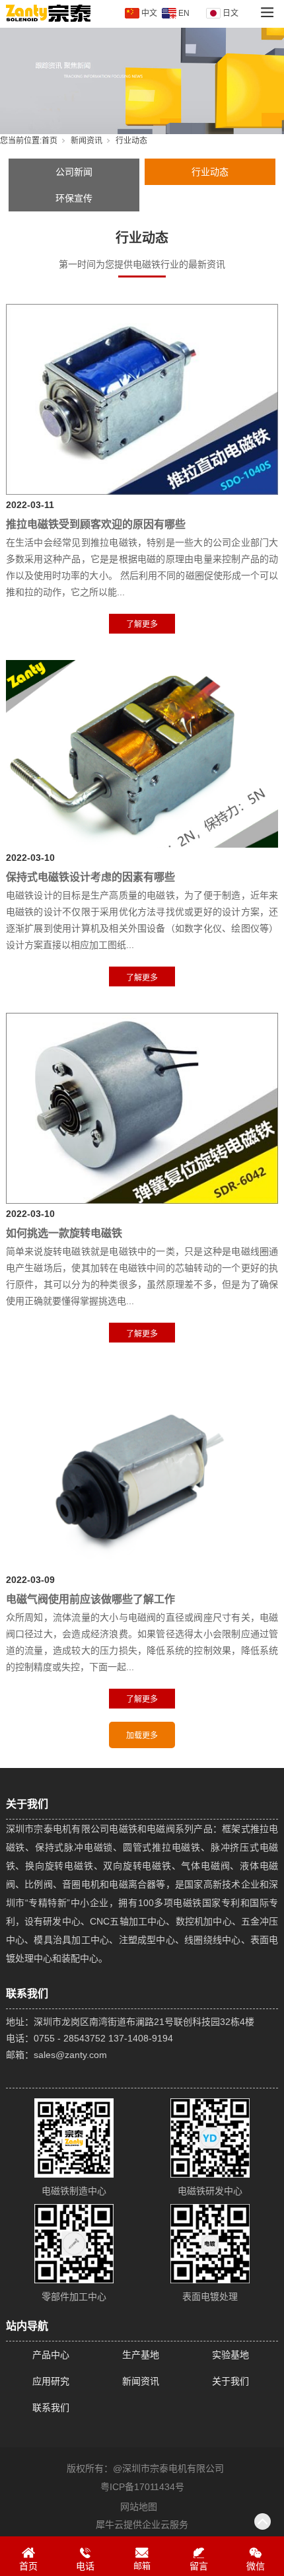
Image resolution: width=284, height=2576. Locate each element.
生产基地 (141, 2355)
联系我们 (51, 2408)
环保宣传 (74, 198)
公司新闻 (74, 172)
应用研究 (51, 2381)
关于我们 (231, 2381)
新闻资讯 (87, 141)
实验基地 (231, 2355)
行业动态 (210, 172)
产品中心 (51, 2355)
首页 (50, 141)
